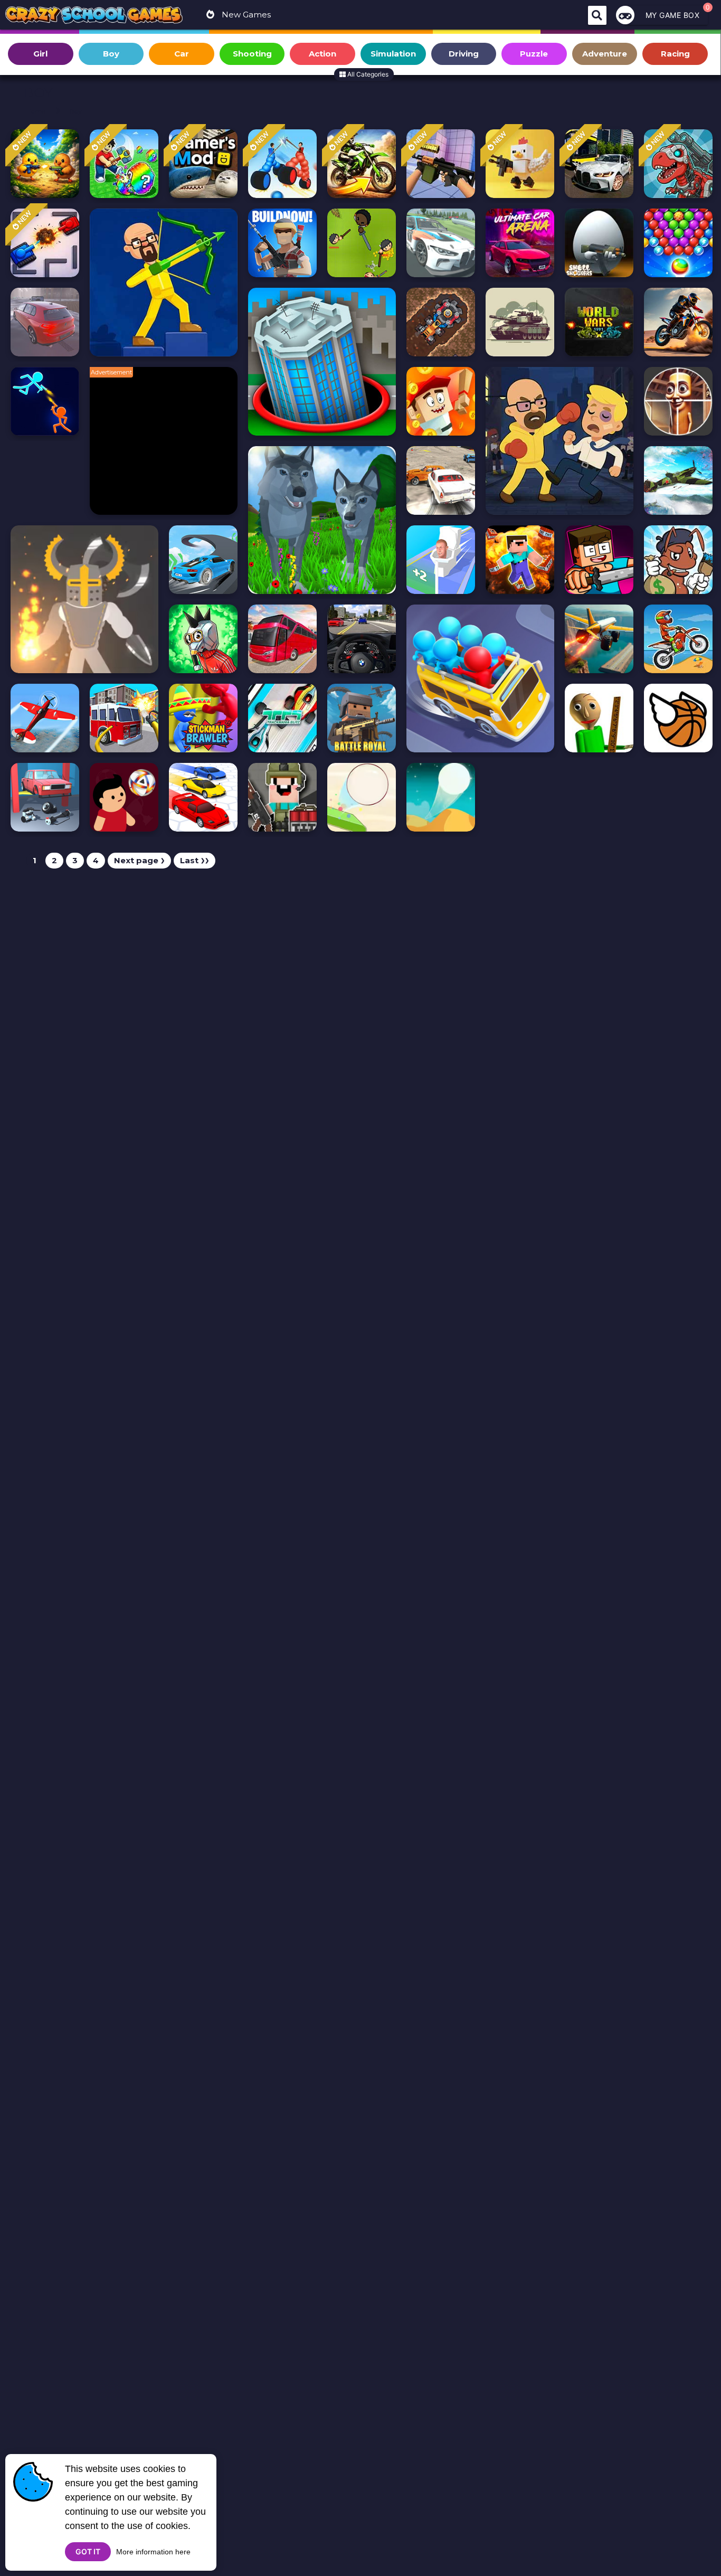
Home (36, 111)
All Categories (367, 74)
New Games (245, 15)
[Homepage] (94, 16)
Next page (139, 860)
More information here (153, 2552)
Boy (76, 111)
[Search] (597, 15)
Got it (88, 2551)
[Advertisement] (169, 446)
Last (195, 860)
